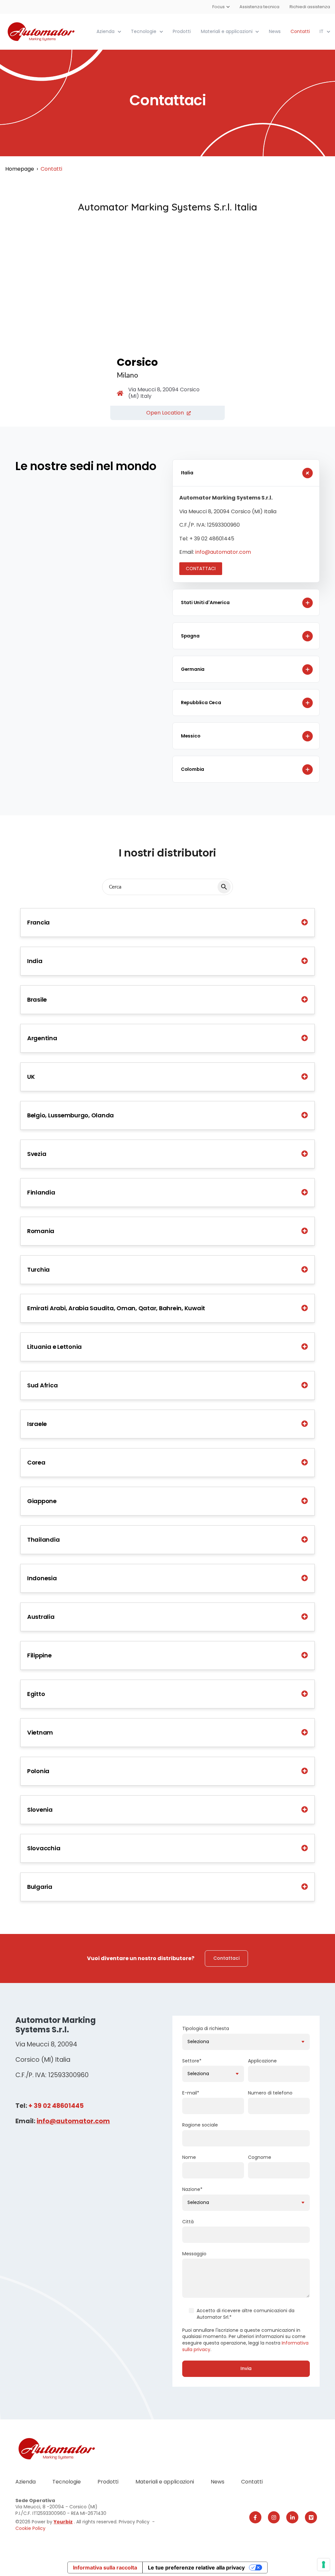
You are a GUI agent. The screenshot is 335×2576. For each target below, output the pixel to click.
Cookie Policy (30, 2528)
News (275, 31)
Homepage (20, 169)
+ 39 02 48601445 (56, 2106)
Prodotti (182, 31)
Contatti (300, 31)
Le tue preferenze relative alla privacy (196, 2568)
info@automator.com (223, 552)
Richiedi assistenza (310, 7)
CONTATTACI (201, 568)
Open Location (165, 413)
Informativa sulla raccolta (105, 2568)
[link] (42, 31)
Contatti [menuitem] (252, 2482)
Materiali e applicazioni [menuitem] (165, 2482)
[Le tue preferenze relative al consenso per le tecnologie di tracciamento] (324, 2565)
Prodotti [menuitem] (108, 2482)
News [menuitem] (218, 2482)
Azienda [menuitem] (26, 2482)
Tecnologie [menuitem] (67, 2482)
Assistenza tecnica (260, 7)
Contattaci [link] (226, 1958)
